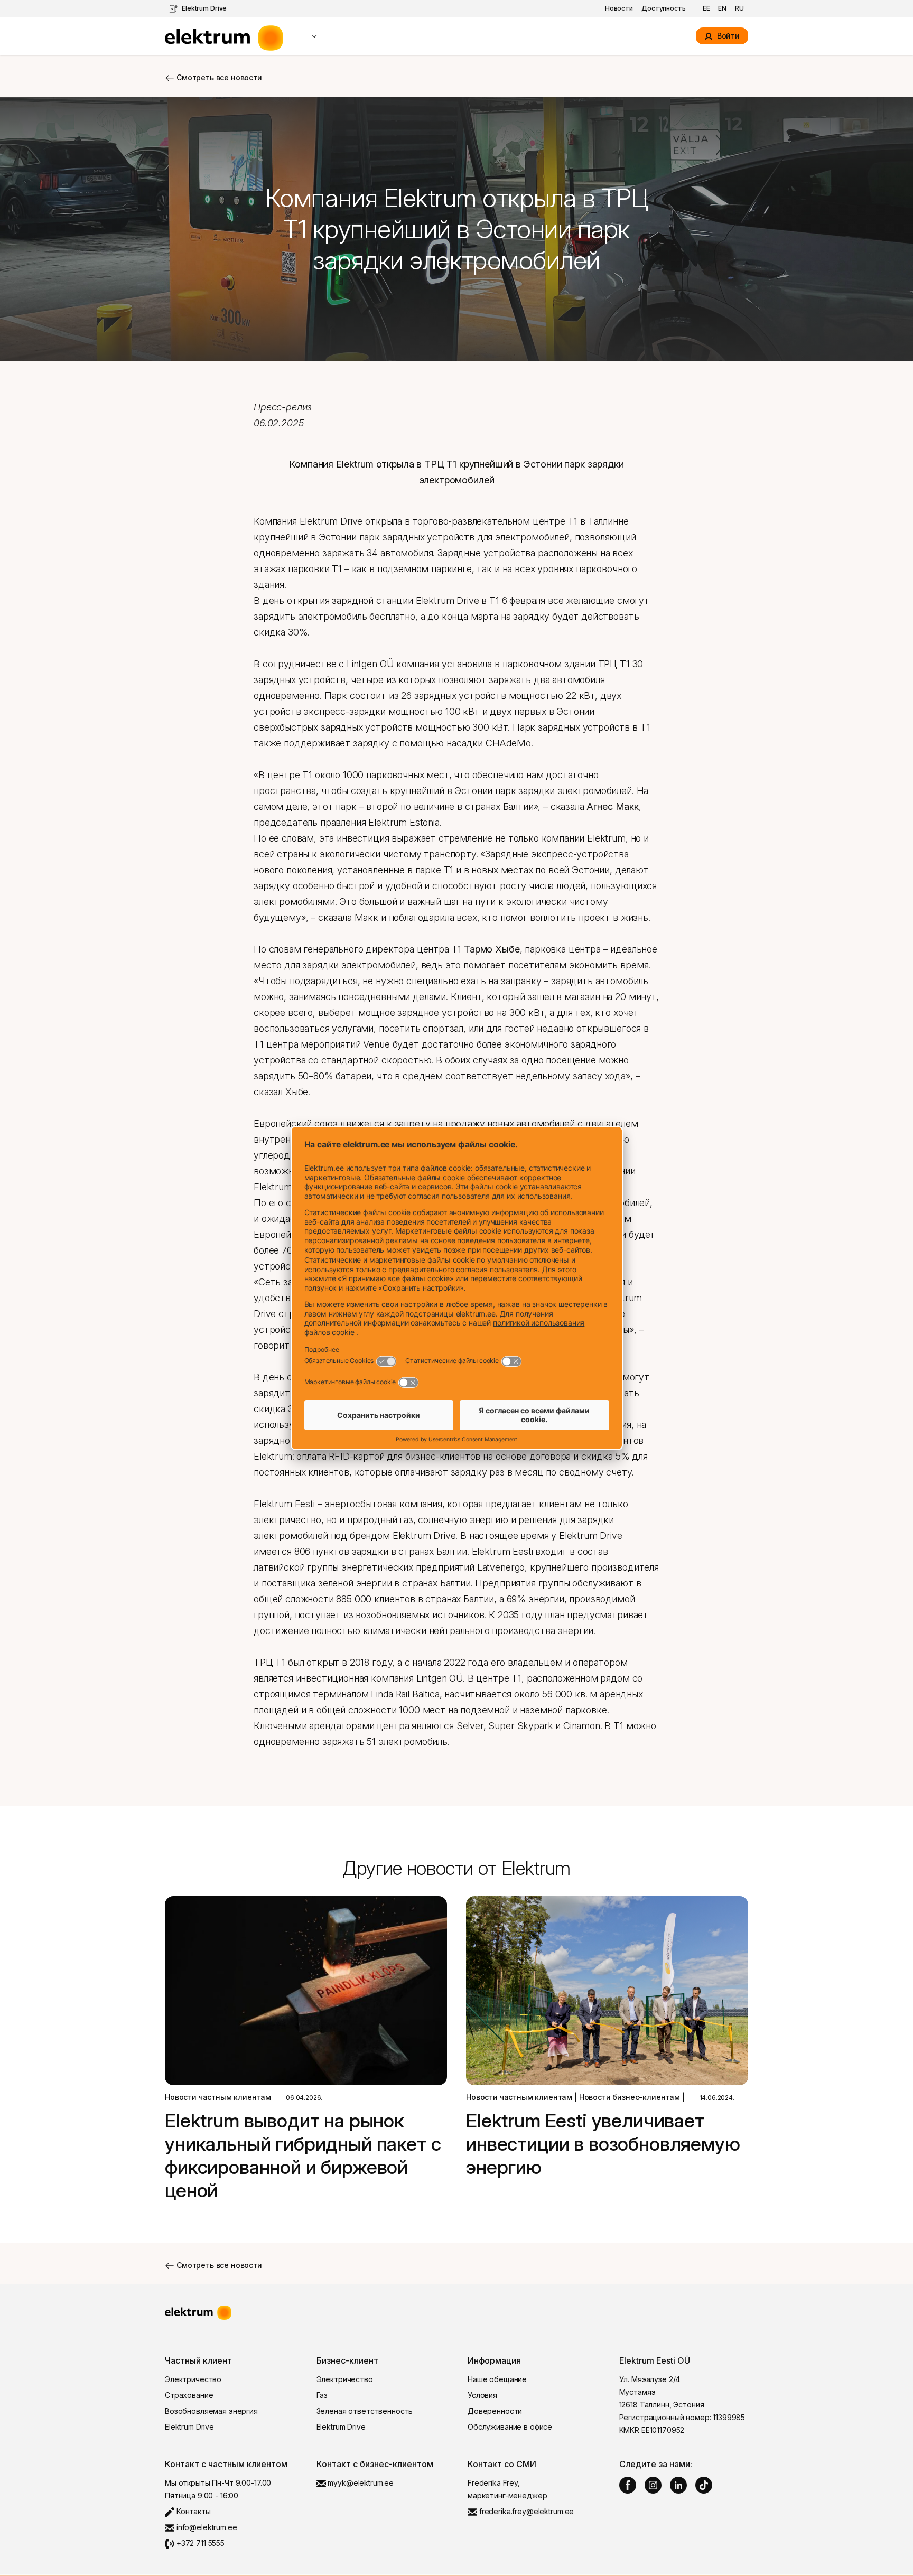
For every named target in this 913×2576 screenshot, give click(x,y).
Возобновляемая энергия (211, 2411)
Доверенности (495, 2411)
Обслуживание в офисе (510, 2427)
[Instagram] (653, 2485)
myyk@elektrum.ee (360, 2483)
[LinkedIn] (678, 2485)
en (722, 8)
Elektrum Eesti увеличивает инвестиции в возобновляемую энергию (603, 2144)
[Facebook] (628, 2485)
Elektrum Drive (204, 8)
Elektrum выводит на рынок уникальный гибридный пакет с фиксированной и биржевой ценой (303, 2155)
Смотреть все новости (219, 77)
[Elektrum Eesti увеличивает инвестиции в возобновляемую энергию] (607, 1991)
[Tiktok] (704, 2485)
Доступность (664, 8)
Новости (619, 8)
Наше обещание (497, 2379)
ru (739, 8)
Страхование (189, 2395)
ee (706, 8)
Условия (482, 2395)
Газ (322, 2395)
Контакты (193, 2511)
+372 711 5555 (199, 2543)
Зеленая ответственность (365, 2411)
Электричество (193, 2379)
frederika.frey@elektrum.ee (525, 2511)
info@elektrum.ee (206, 2527)
